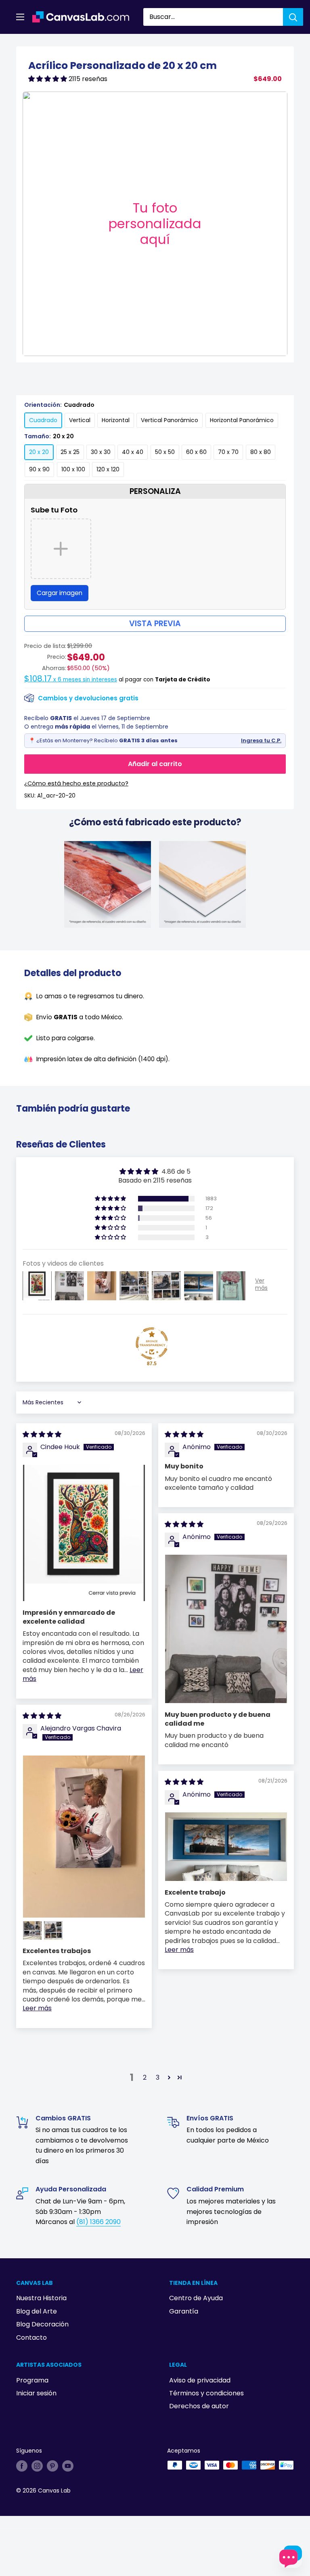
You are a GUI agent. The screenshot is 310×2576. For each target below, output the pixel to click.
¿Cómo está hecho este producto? (76, 783)
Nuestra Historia (41, 2298)
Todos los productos (67, 43)
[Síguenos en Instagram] (37, 2466)
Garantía (184, 2311)
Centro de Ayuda (196, 2298)
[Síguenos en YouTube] (68, 2466)
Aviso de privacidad (200, 2380)
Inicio (23, 43)
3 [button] (158, 2077)
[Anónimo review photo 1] (226, 1629)
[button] (48, 79)
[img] (42, 1434)
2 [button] (145, 2077)
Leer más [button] (37, 2008)
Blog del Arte (37, 2311)
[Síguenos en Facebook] (22, 2466)
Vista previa (155, 624)
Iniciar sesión (36, 2393)
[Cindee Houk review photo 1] (84, 1533)
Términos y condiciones (206, 2393)
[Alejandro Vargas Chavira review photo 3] (53, 1930)
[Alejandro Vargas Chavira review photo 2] (32, 1930)
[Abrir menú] (20, 17)
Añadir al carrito (155, 764)
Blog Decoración (42, 2324)
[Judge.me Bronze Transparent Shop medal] (152, 1343)
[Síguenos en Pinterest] (52, 2466)
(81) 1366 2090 (98, 2222)
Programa (32, 2380)
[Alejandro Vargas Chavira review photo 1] (84, 1837)
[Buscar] (293, 17)
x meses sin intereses (71, 680)
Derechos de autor (199, 2406)
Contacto (31, 2338)
